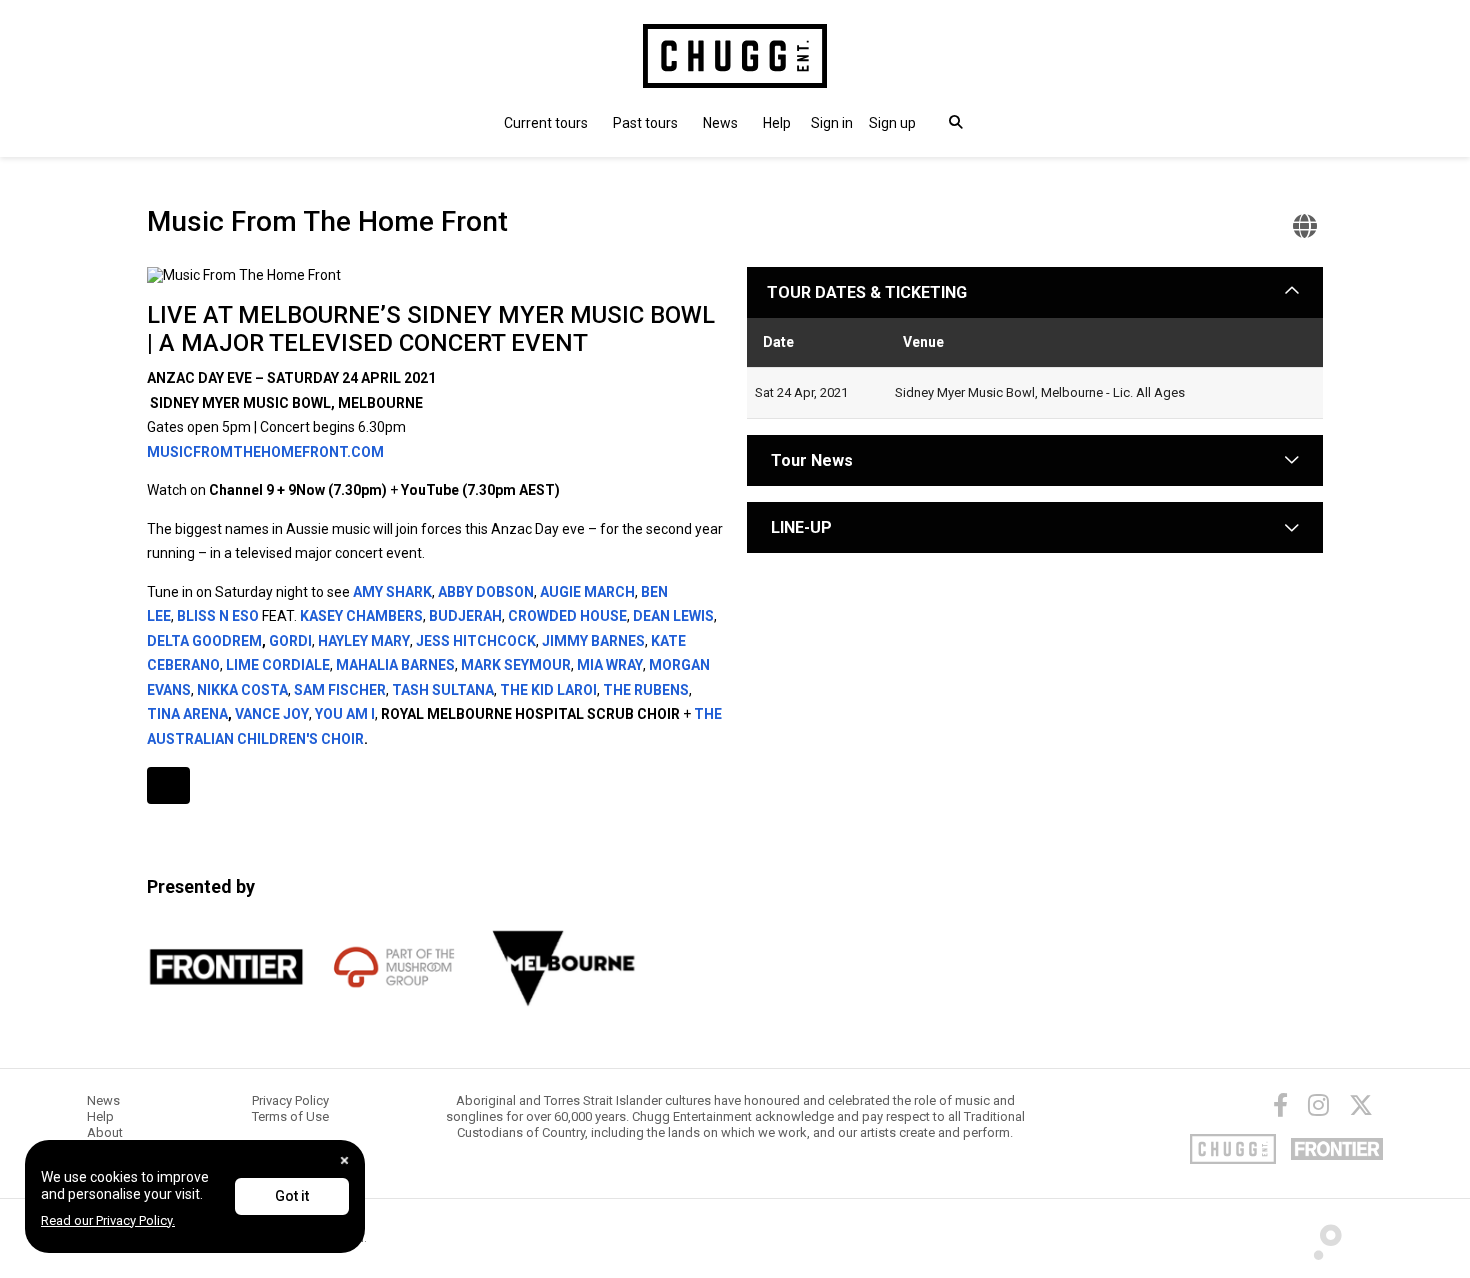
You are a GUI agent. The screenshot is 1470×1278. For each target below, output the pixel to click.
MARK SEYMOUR (516, 665)
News (720, 123)
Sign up (892, 123)
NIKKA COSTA (242, 690)
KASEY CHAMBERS (361, 616)
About (105, 1132)
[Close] (344, 1160)
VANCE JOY (272, 714)
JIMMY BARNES (593, 641)
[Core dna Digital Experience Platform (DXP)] (1319, 1237)
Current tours (546, 123)
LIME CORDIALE (278, 665)
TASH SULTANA (443, 690)
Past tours (645, 123)
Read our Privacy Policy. (108, 1220)
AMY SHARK (392, 592)
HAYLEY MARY (364, 641)
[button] (832, 123)
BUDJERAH (465, 616)
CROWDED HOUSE (567, 616)
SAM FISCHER (340, 690)
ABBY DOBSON (486, 592)
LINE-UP (801, 527)
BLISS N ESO (218, 616)
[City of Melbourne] (563, 967)
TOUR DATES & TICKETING (867, 292)
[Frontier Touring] (226, 967)
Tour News (812, 460)
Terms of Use (290, 1116)
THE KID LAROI (548, 690)
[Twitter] (1361, 1105)
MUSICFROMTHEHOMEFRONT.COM (265, 452)
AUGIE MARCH (587, 592)
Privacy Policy (290, 1100)
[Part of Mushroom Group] (395, 967)
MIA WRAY (610, 665)
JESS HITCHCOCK (476, 641)
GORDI (290, 641)
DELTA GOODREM (204, 641)
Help (777, 123)
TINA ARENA (187, 714)
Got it (292, 1196)
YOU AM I (345, 714)
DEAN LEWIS (673, 616)
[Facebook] (1280, 1105)
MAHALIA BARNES (395, 665)
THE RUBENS (646, 690)
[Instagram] (1318, 1105)
